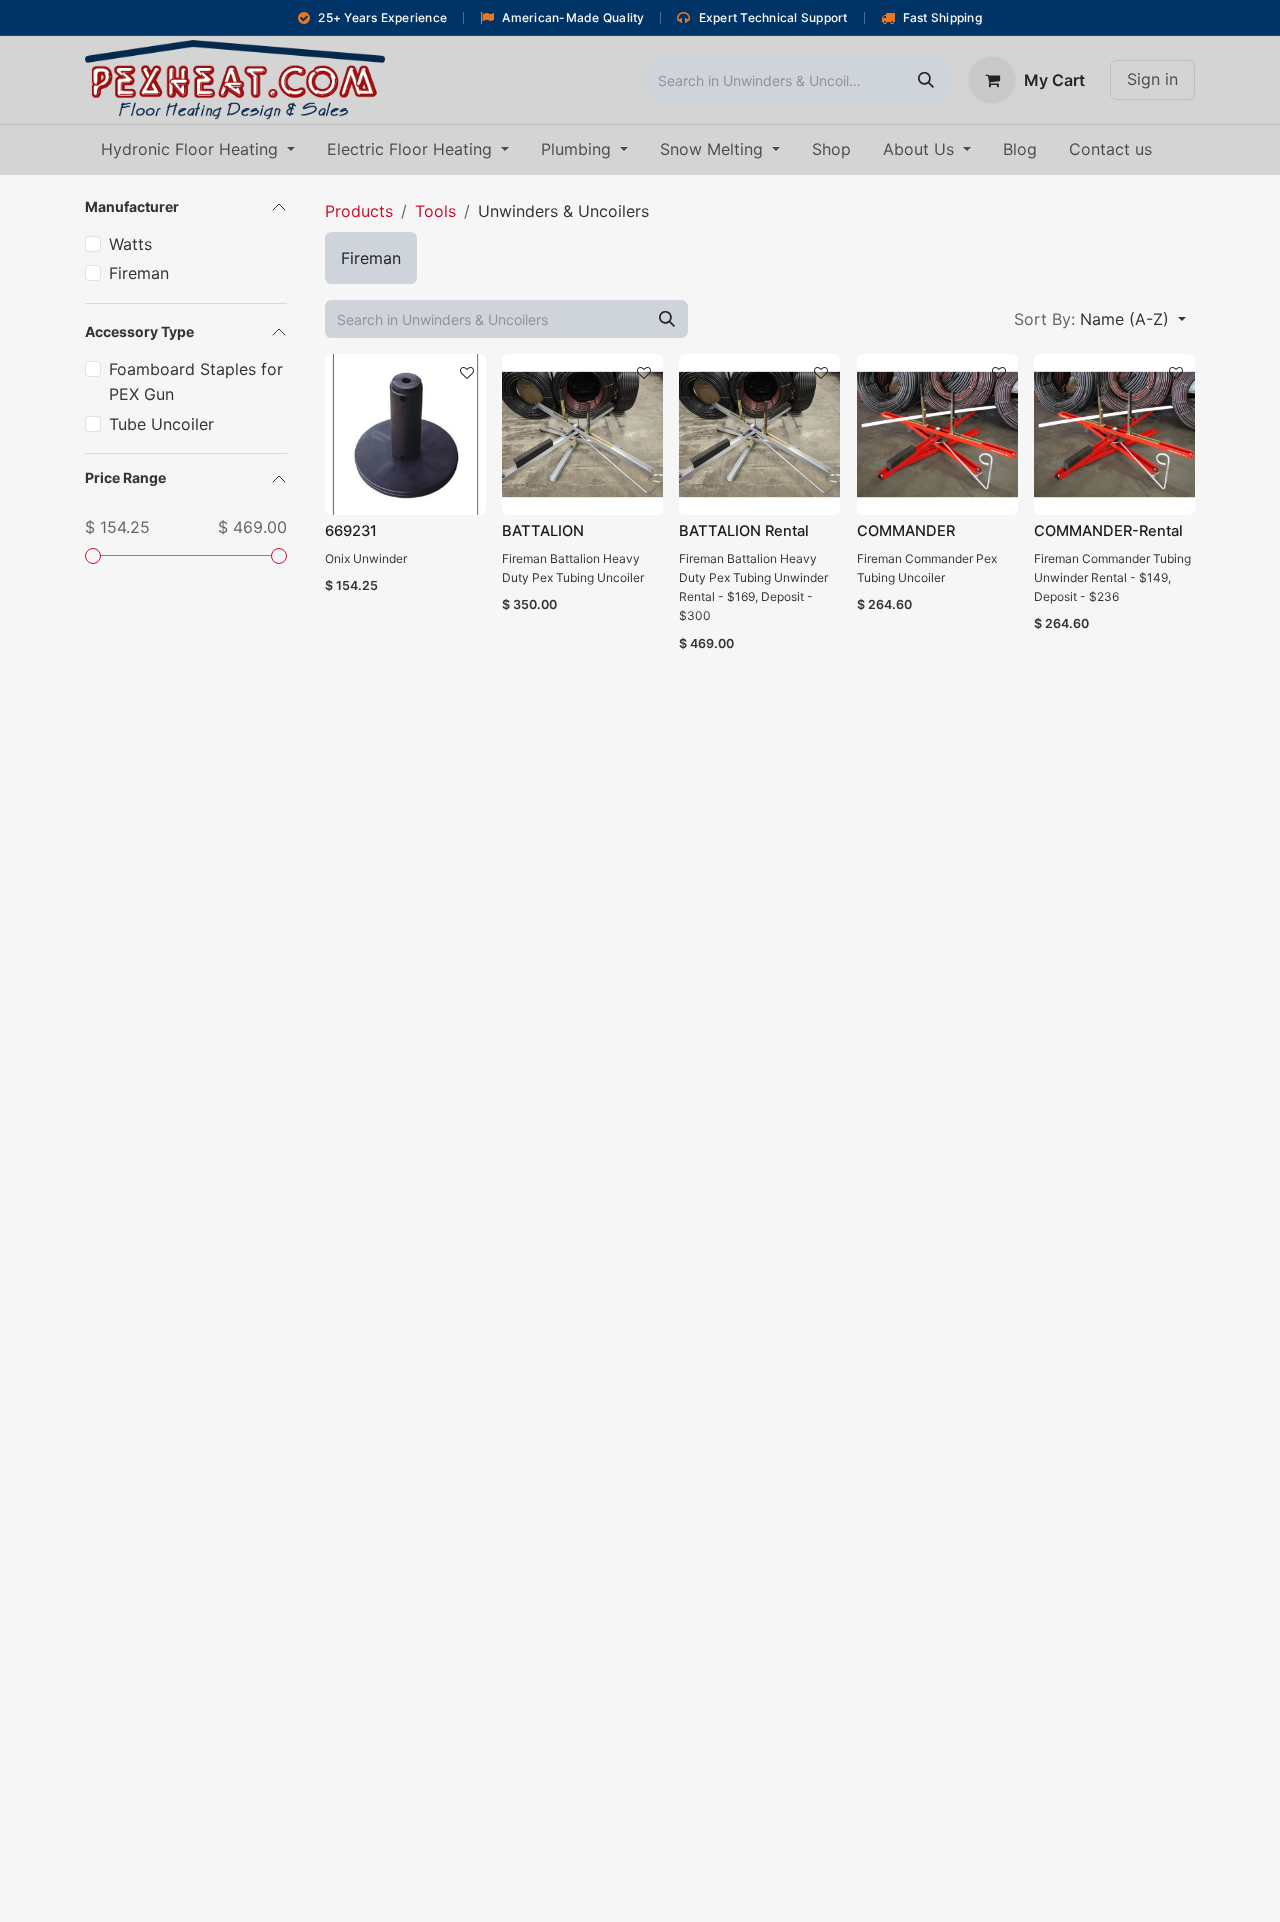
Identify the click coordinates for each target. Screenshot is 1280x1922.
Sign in (1152, 79)
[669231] (405, 434)
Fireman (139, 273)
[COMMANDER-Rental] (1114, 434)
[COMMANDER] (937, 434)
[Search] (926, 80)
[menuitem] (198, 150)
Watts (130, 244)
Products (359, 211)
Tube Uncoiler (161, 424)
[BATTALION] (582, 434)
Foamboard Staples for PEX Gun (196, 382)
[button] (1100, 319)
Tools (435, 211)
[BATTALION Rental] (759, 434)
